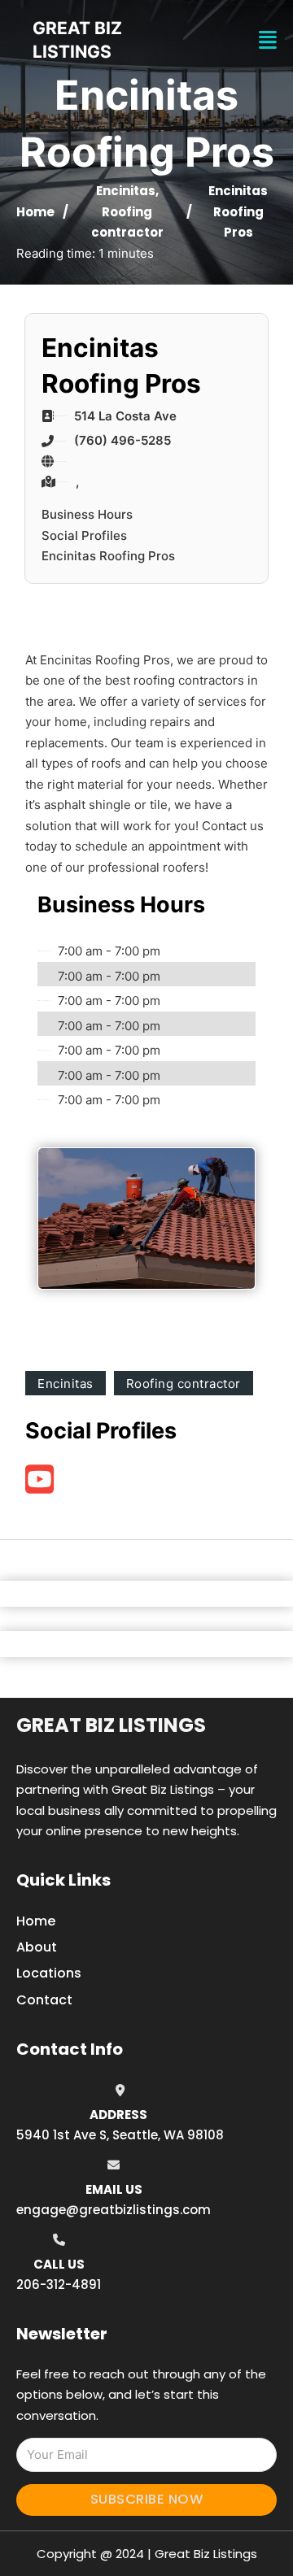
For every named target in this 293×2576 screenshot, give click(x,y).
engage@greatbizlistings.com (114, 2210)
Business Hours (87, 514)
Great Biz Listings (111, 1725)
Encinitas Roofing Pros (108, 556)
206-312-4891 (59, 2284)
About (37, 1947)
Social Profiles (84, 535)
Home (35, 212)
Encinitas (126, 191)
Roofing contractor (184, 1384)
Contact (44, 2000)
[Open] (268, 40)
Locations (49, 1973)
